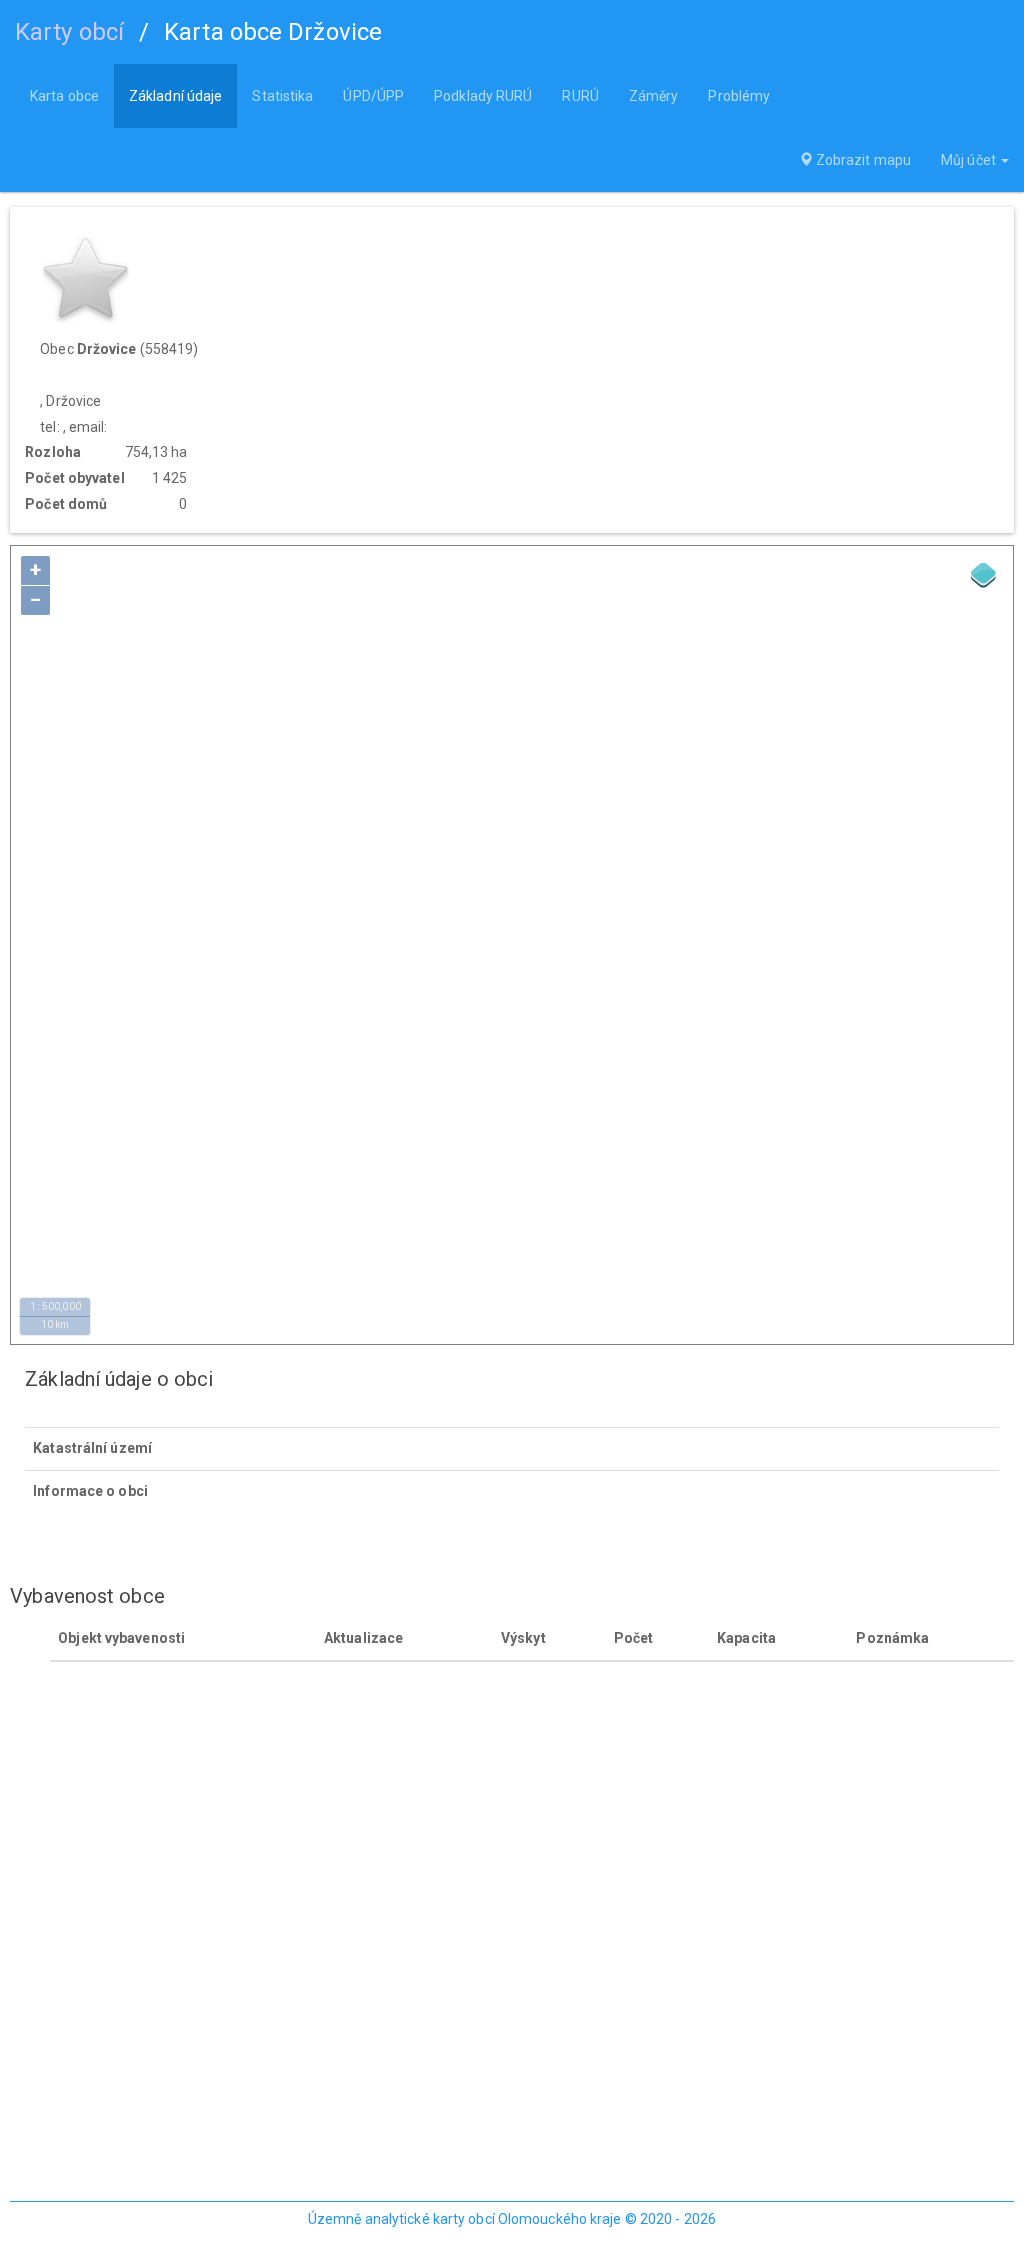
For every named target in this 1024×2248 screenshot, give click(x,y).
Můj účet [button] (970, 160)
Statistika (282, 96)
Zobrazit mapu (862, 160)
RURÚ (580, 96)
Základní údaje (175, 96)
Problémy (739, 96)
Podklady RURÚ (483, 96)
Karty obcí (69, 32)
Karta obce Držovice (273, 32)
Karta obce (64, 96)
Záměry (654, 96)
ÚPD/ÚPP (373, 96)
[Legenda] (984, 575)
